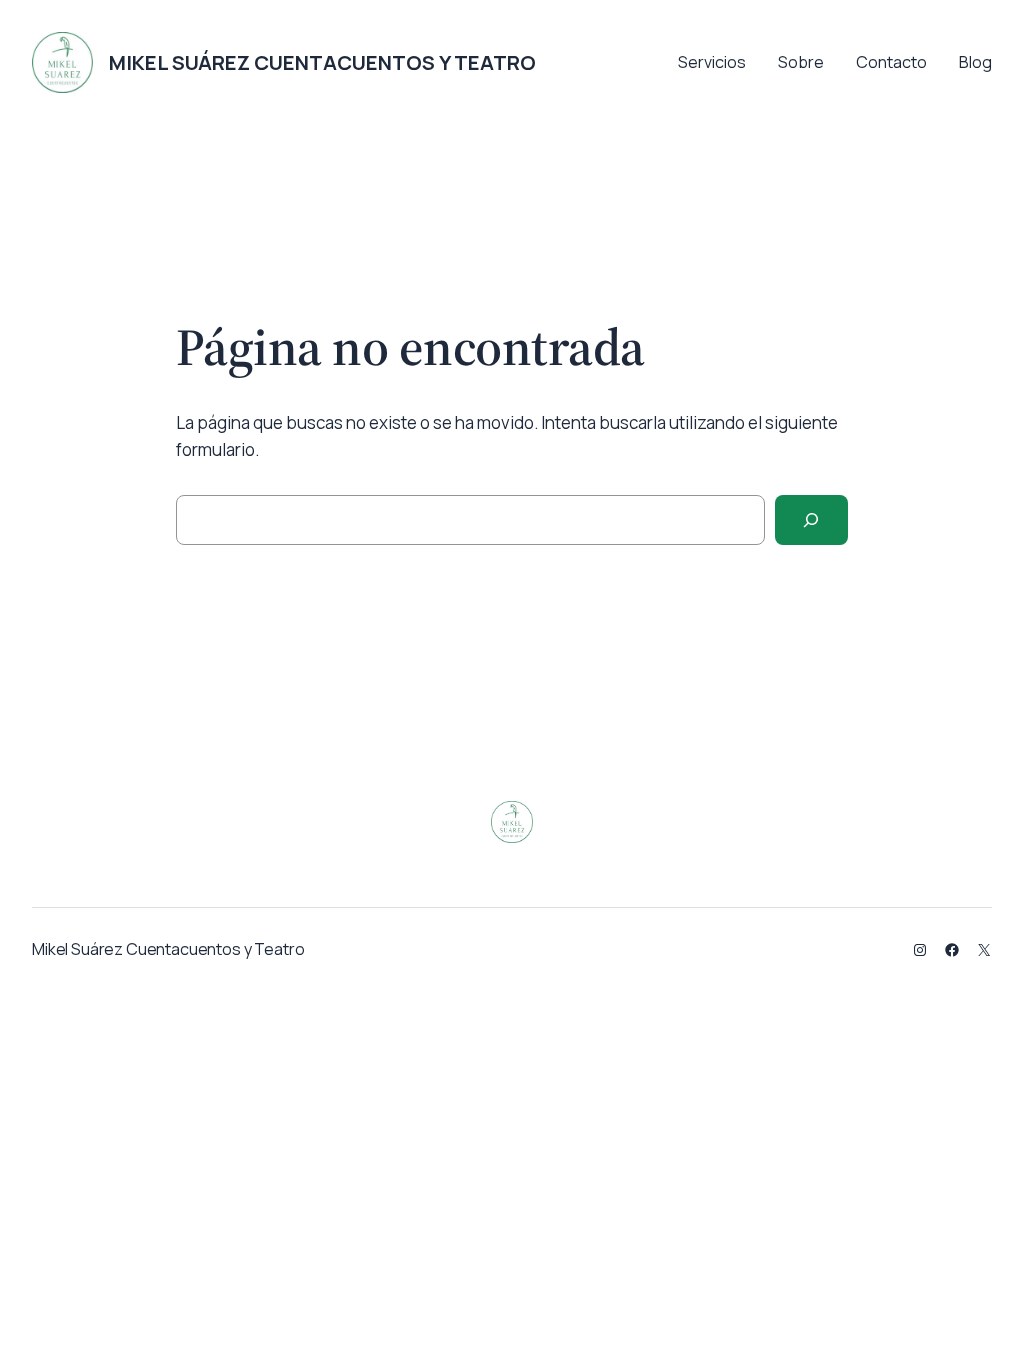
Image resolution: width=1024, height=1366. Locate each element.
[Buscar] (811, 520)
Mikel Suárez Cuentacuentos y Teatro (322, 62)
